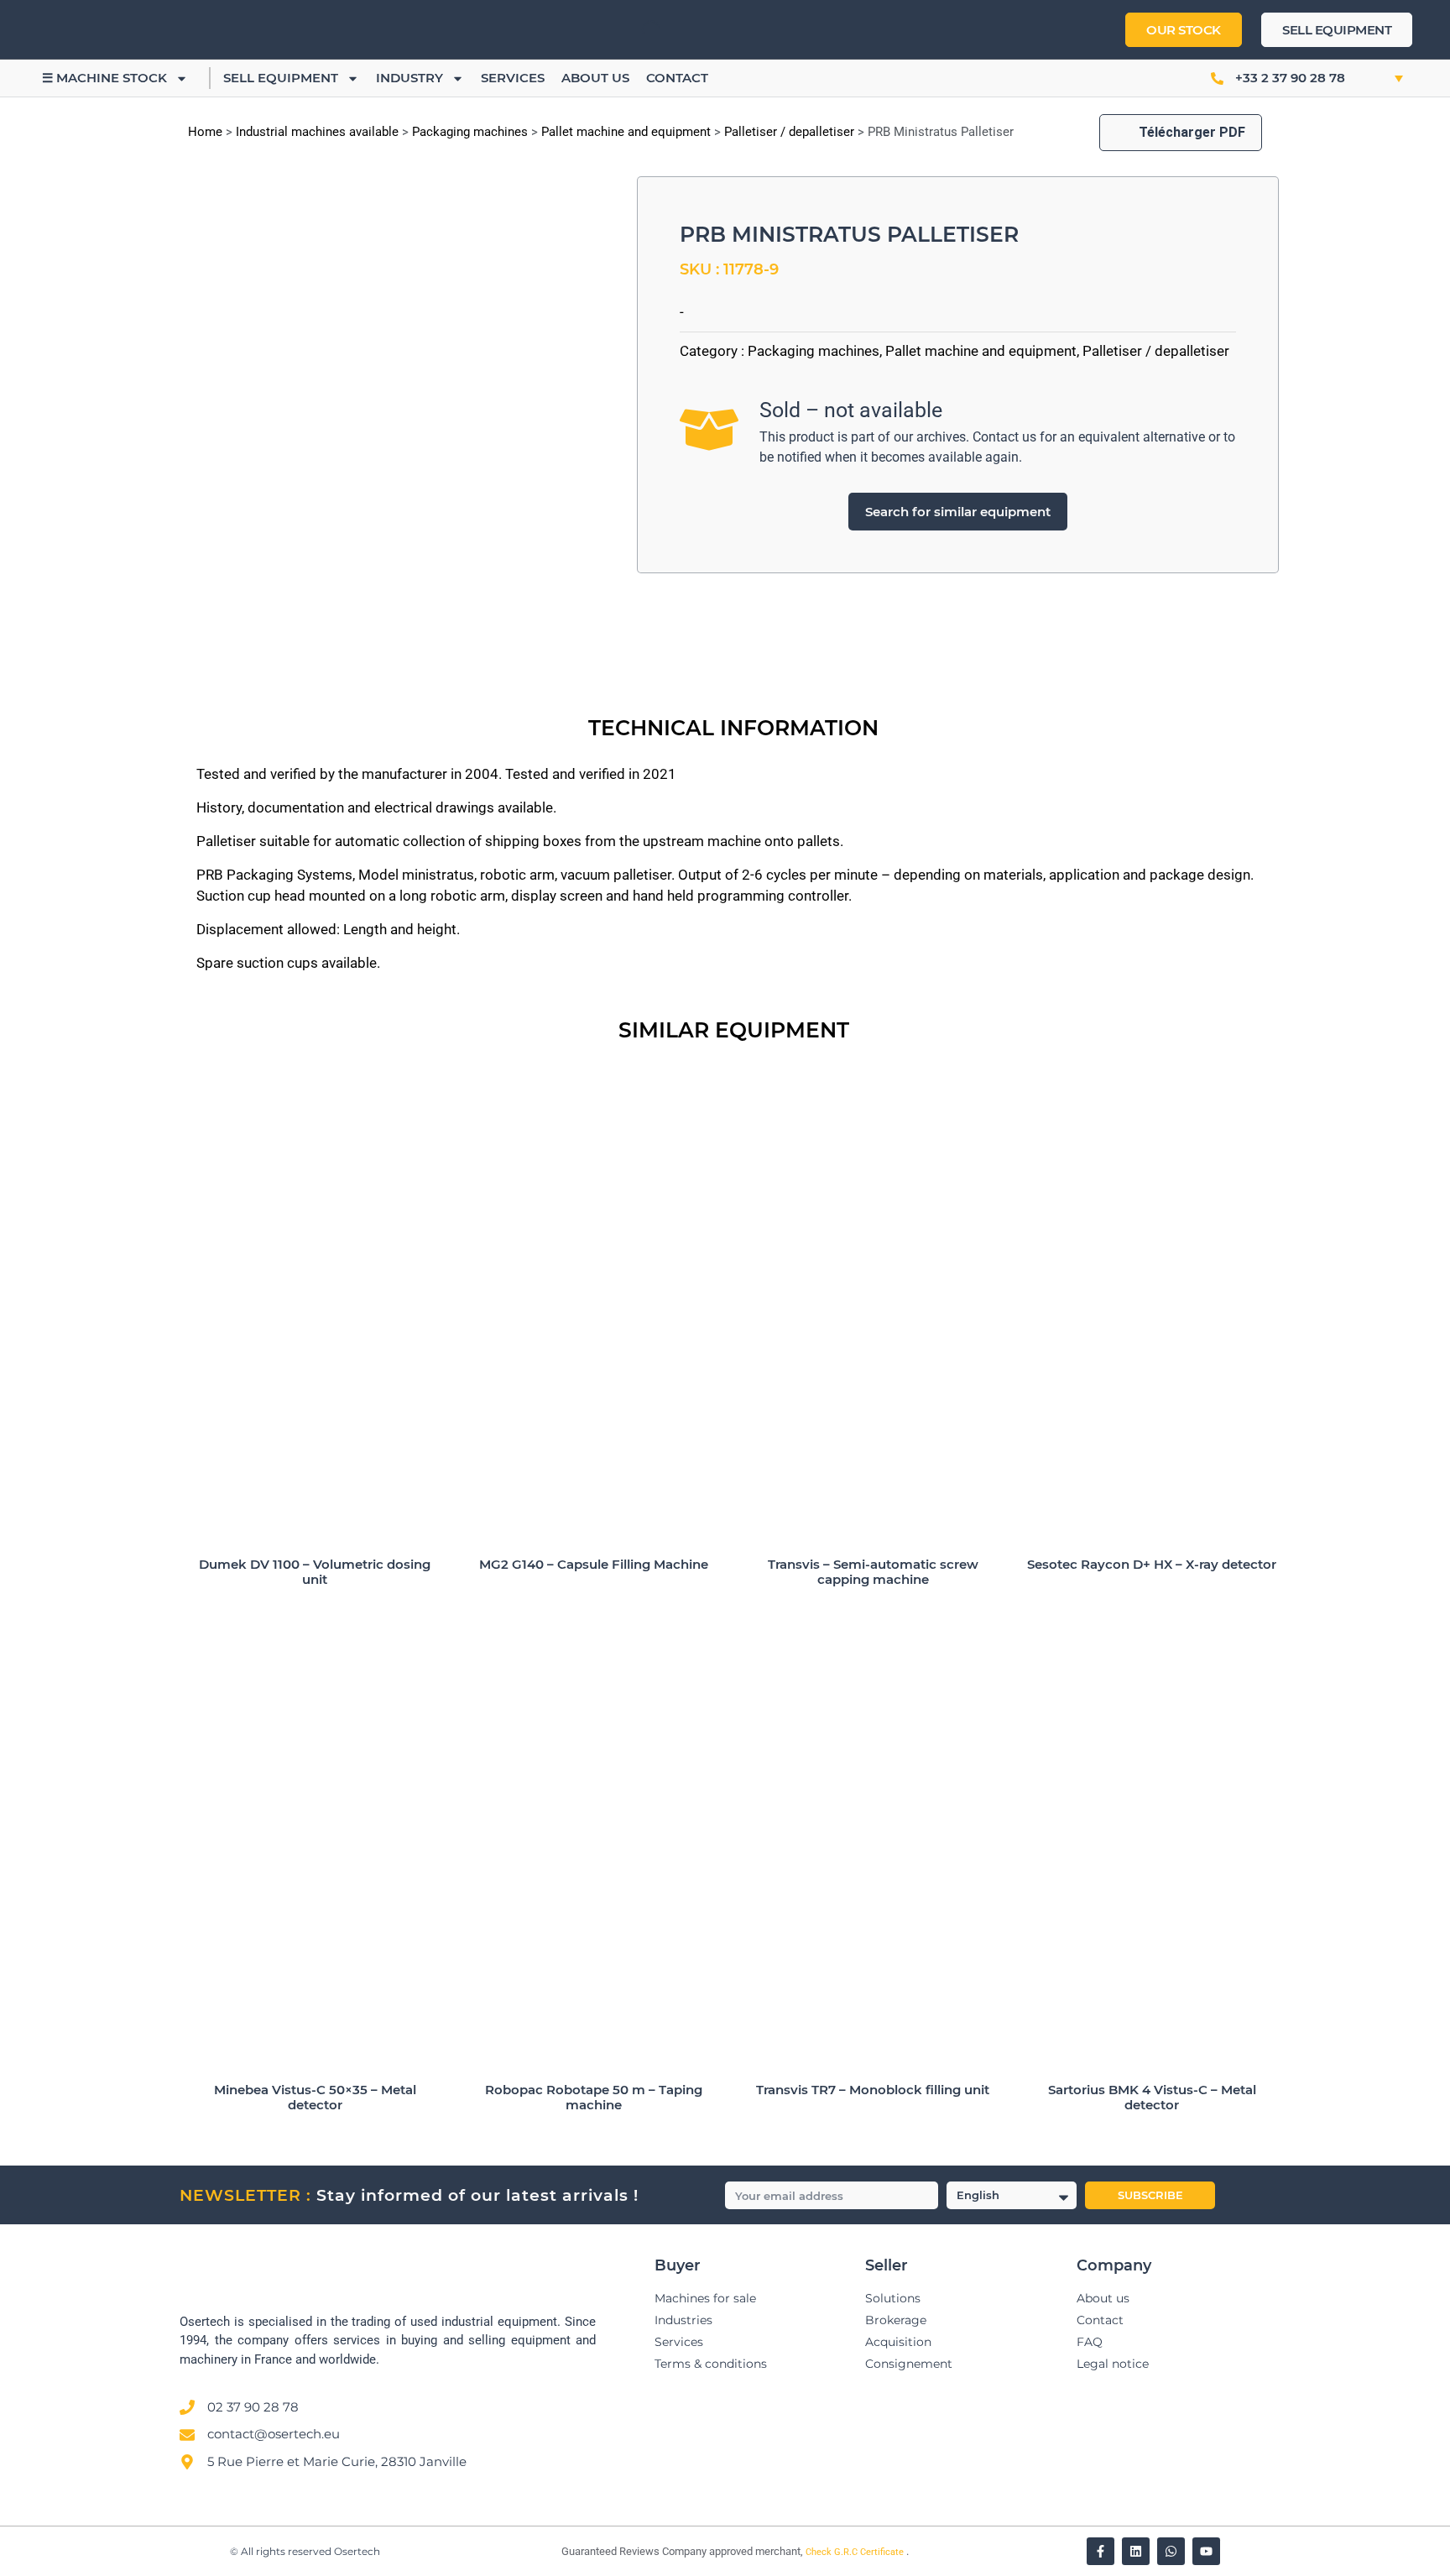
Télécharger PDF (1192, 132)
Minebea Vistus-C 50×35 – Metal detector (315, 2097)
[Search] (637, 29)
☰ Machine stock (104, 78)
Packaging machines (470, 132)
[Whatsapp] (1171, 2551)
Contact (677, 78)
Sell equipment (281, 78)
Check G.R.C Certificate (856, 2552)
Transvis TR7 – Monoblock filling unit (873, 2090)
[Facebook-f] (1101, 2551)
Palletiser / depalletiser (789, 132)
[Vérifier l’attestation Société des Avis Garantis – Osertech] (552, 2553)
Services (513, 78)
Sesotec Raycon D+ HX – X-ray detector (1152, 1564)
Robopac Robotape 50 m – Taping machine (594, 2097)
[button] (1381, 78)
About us (595, 78)
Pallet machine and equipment (626, 132)
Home (205, 132)
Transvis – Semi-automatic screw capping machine (873, 1572)
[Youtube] (1206, 2551)
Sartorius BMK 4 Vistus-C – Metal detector (1152, 2097)
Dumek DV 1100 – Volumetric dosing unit (315, 1572)
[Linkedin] (1136, 2551)
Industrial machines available (317, 132)
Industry (409, 78)
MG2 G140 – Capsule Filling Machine (594, 1564)
